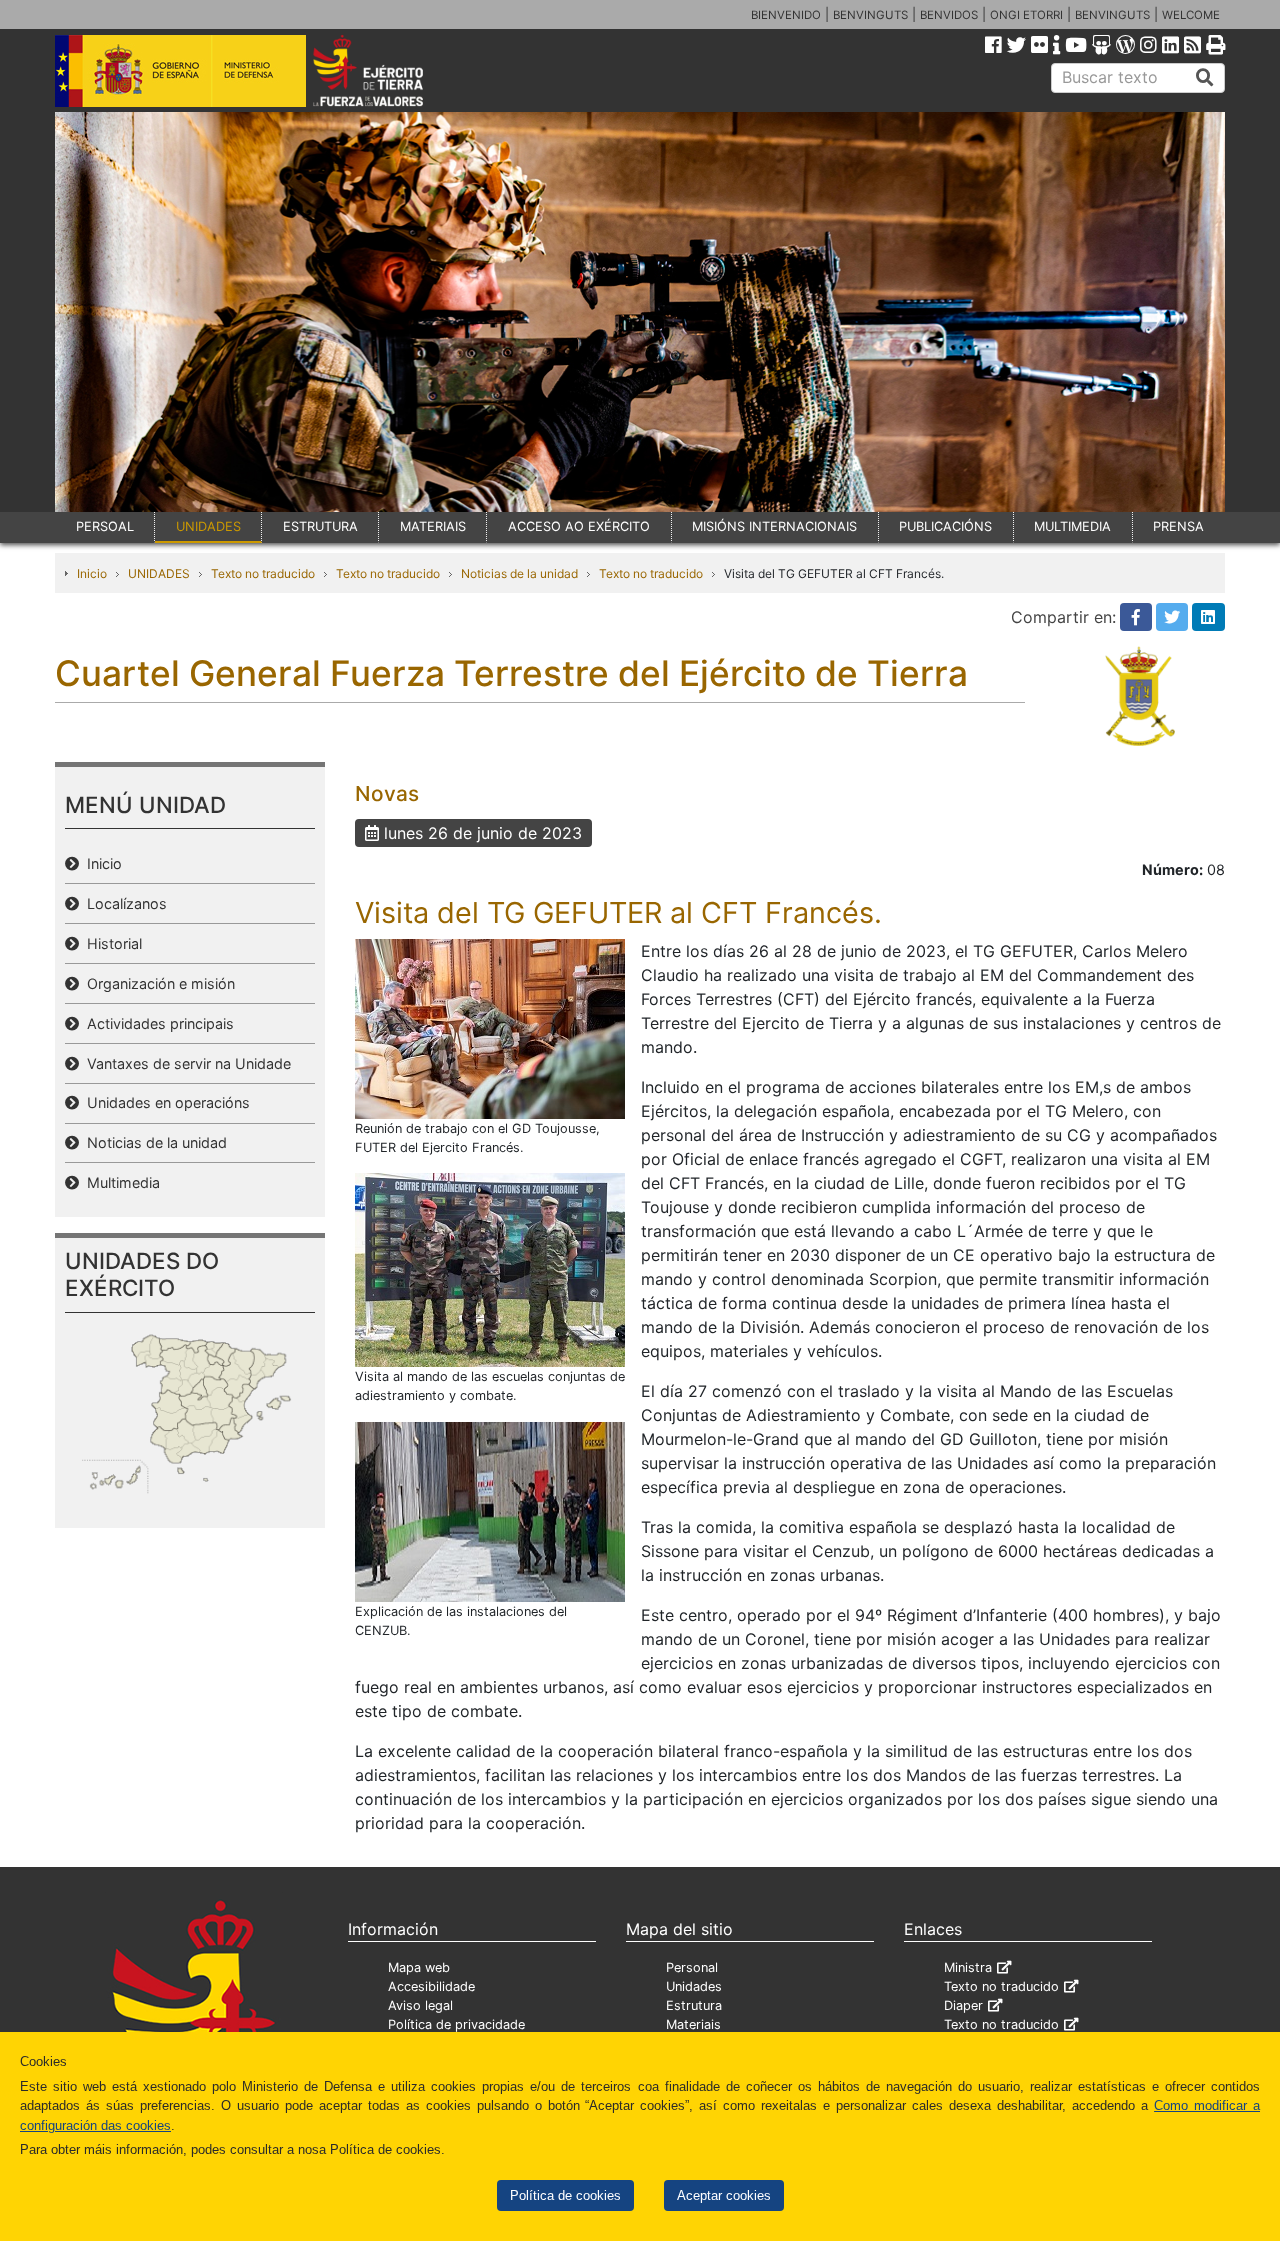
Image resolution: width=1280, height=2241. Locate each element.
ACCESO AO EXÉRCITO (579, 526)
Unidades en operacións (164, 1102)
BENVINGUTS (870, 15)
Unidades (694, 1986)
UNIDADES (208, 526)
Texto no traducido (263, 573)
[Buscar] (1205, 78)
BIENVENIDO (786, 15)
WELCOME (1191, 15)
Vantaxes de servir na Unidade (185, 1063)
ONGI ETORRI (1026, 15)
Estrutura (694, 2005)
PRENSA (1178, 526)
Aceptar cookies (724, 2195)
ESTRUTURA (320, 526)
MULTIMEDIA (1072, 526)
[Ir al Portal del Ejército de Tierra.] (391, 69)
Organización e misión (157, 983)
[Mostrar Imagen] (490, 1027)
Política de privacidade (456, 2024)
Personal (692, 1967)
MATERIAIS (433, 526)
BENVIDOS (949, 15)
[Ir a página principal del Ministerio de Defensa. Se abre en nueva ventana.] (180, 69)
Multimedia (119, 1182)
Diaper (963, 2005)
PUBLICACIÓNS (945, 526)
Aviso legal (420, 2005)
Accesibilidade (431, 1986)
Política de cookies (565, 2195)
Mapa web (419, 1967)
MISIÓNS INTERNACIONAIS (774, 526)
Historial (110, 943)
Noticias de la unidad (519, 573)
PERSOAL (105, 526)
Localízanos (123, 903)
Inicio (92, 573)
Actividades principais (156, 1023)
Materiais (693, 2024)
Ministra (968, 1967)
